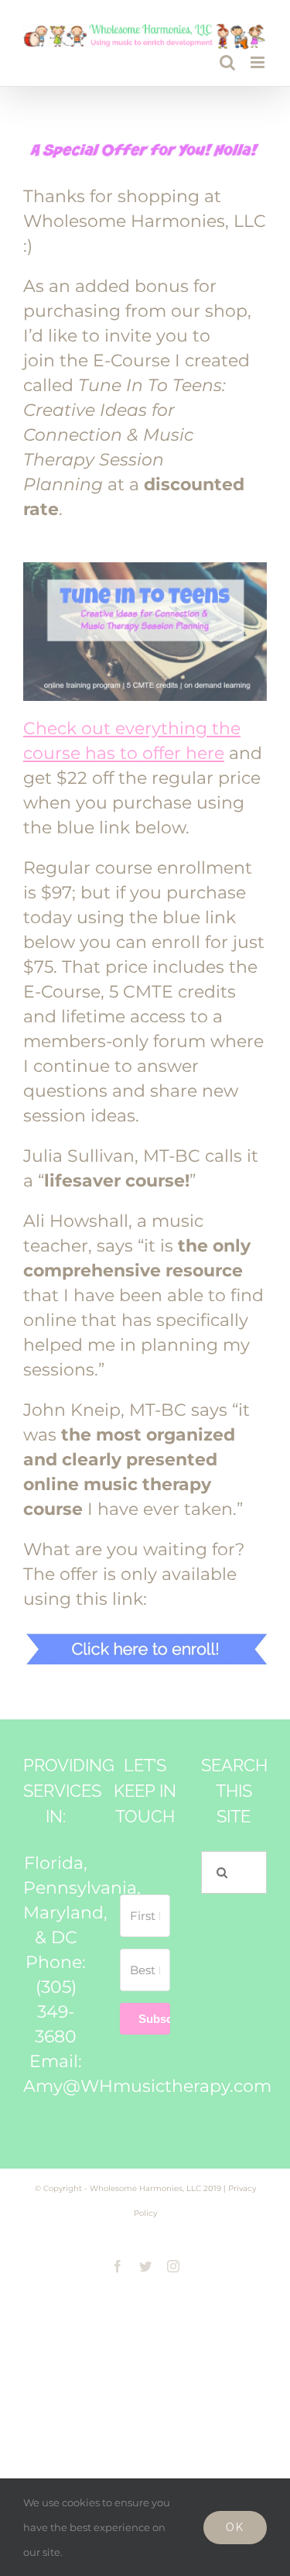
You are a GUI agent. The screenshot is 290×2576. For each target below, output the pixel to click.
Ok (235, 2527)
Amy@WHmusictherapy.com (147, 2086)
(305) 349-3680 (56, 2012)
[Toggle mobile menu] (259, 62)
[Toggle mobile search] (227, 62)
